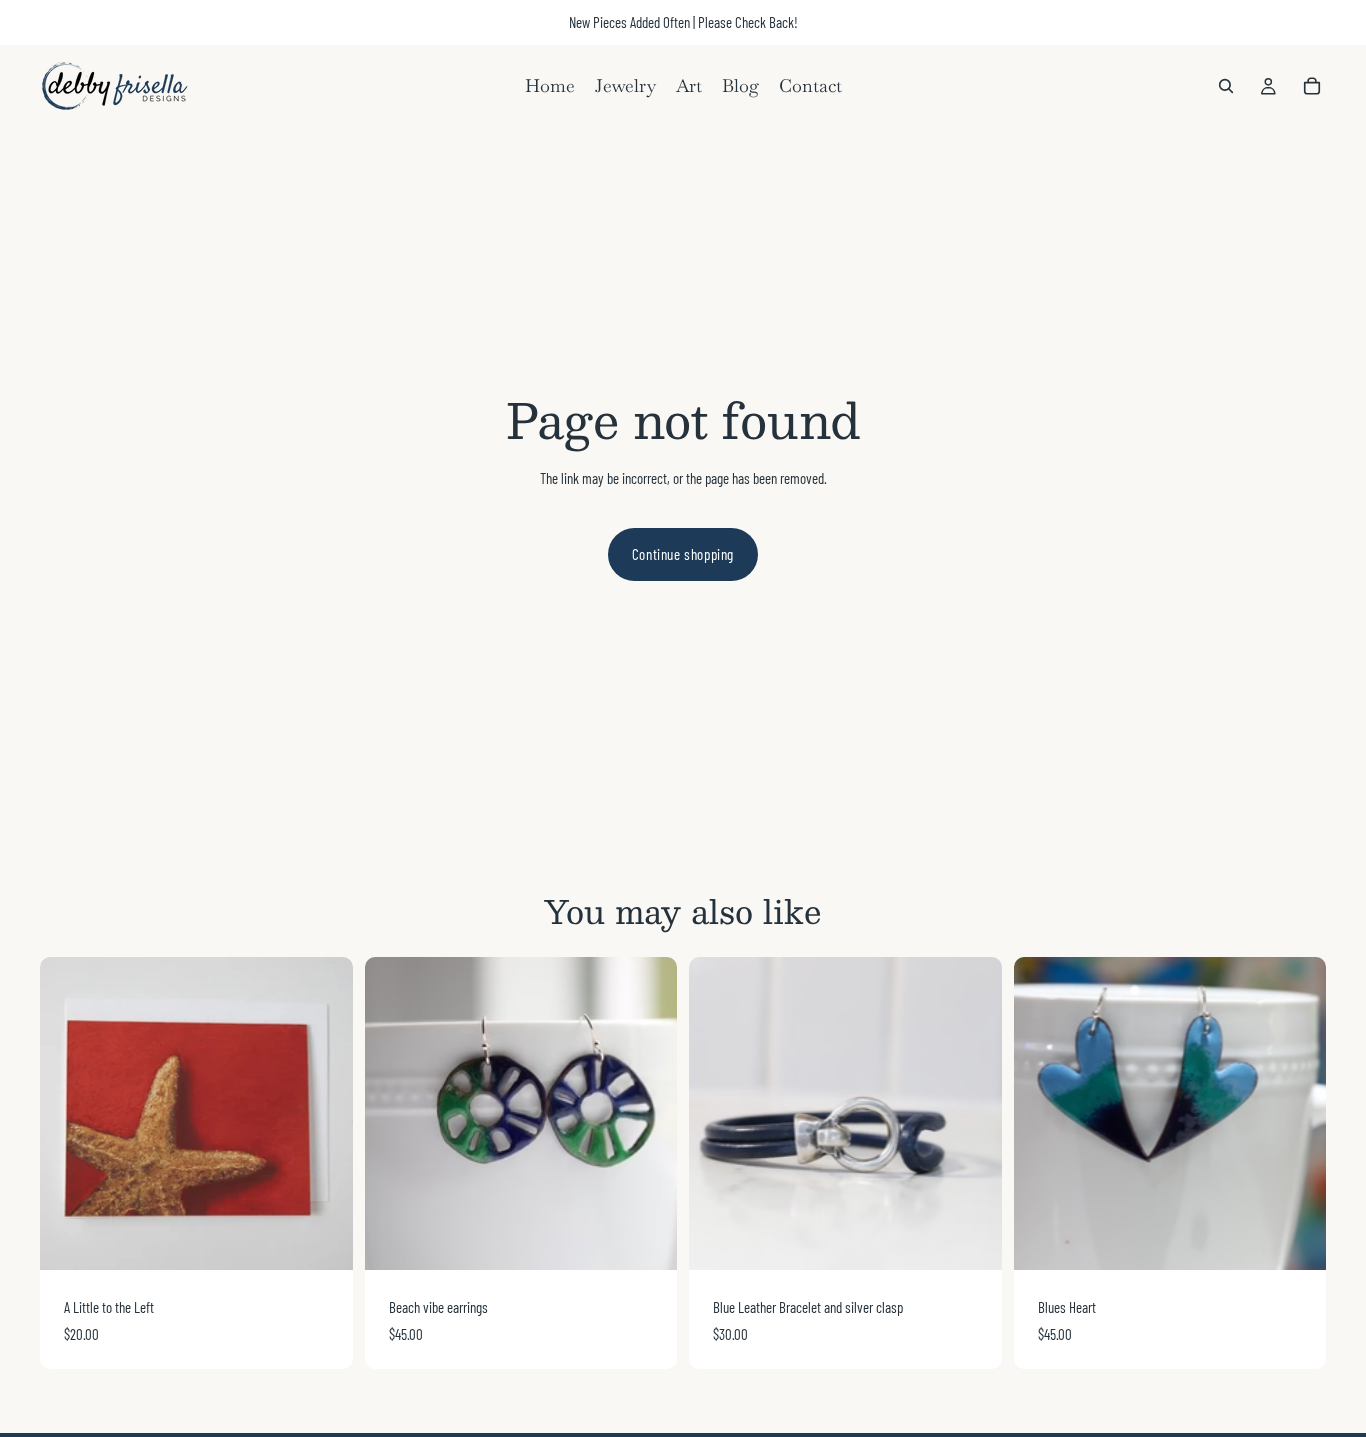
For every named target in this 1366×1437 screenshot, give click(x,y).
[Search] (1226, 86)
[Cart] (1312, 86)
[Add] (322, 1239)
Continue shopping (683, 554)
